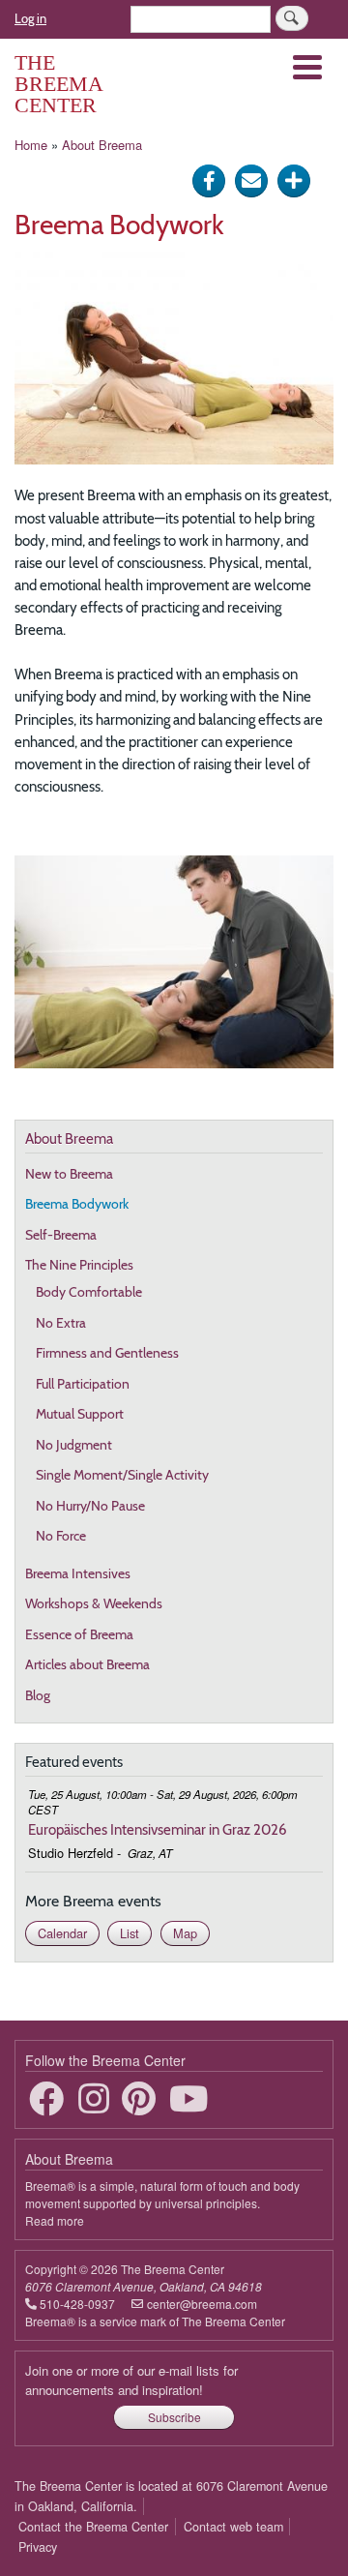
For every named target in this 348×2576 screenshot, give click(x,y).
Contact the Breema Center (93, 2527)
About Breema (102, 145)
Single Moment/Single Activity (122, 1475)
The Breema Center (58, 84)
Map (185, 1933)
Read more (55, 2220)
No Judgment (74, 1445)
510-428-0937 (77, 2304)
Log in (30, 18)
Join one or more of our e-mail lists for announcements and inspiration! (131, 2380)
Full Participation (83, 1384)
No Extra (61, 1323)
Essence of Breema (79, 1634)
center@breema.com (202, 2304)
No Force (61, 1536)
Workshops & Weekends (94, 1603)
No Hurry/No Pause (90, 1506)
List (130, 1933)
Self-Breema (61, 1235)
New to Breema (69, 1174)
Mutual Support (80, 1414)
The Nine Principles (79, 1265)
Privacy (38, 2547)
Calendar (62, 1933)
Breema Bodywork (77, 1204)
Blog (38, 1695)
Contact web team (233, 2527)
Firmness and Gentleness (107, 1353)
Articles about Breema (87, 1664)
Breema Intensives (78, 1573)
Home (31, 145)
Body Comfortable (89, 1292)
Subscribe (174, 2417)
